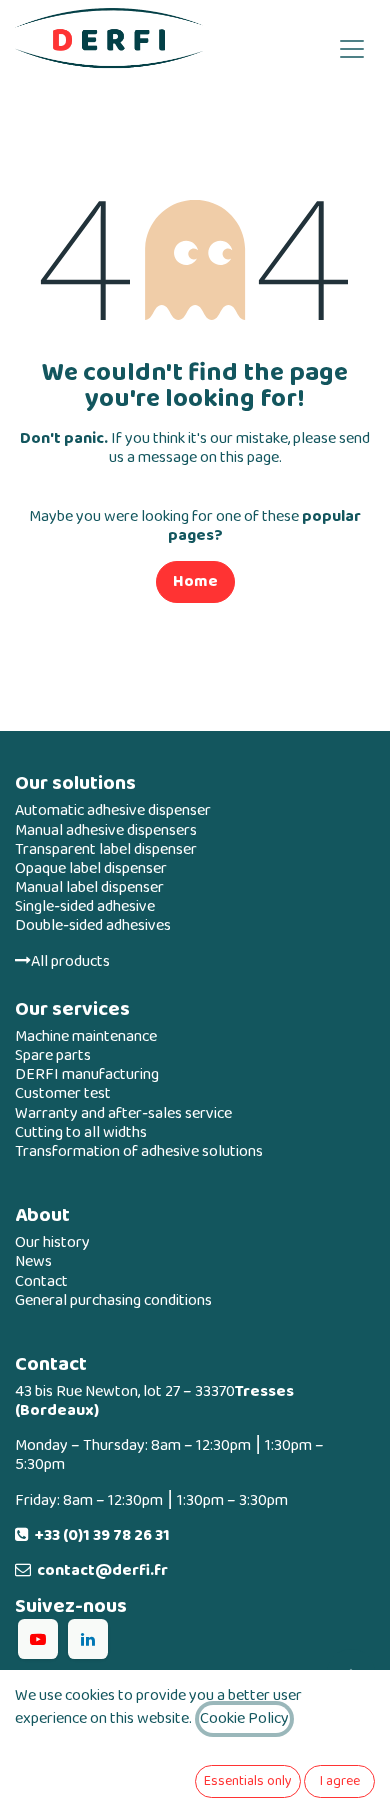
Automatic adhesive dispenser (113, 810)
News (33, 1261)
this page (249, 457)
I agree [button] (340, 1781)
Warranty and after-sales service (123, 1113)
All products (70, 961)
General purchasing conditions (113, 1300)
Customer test (63, 1093)
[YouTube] (38, 1639)
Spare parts (53, 1055)
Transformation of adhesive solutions (139, 1151)
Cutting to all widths (81, 1132)
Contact (41, 1281)
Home (195, 581)
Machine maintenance (86, 1036)
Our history (52, 1242)
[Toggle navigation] (352, 47)
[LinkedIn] (88, 1639)
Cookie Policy (244, 1718)
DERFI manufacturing (87, 1074)
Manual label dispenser (89, 887)
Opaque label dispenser (91, 868)
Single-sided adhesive (85, 906)
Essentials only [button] (248, 1781)
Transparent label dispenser (106, 849)
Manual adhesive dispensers (106, 830)
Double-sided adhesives (93, 925)
